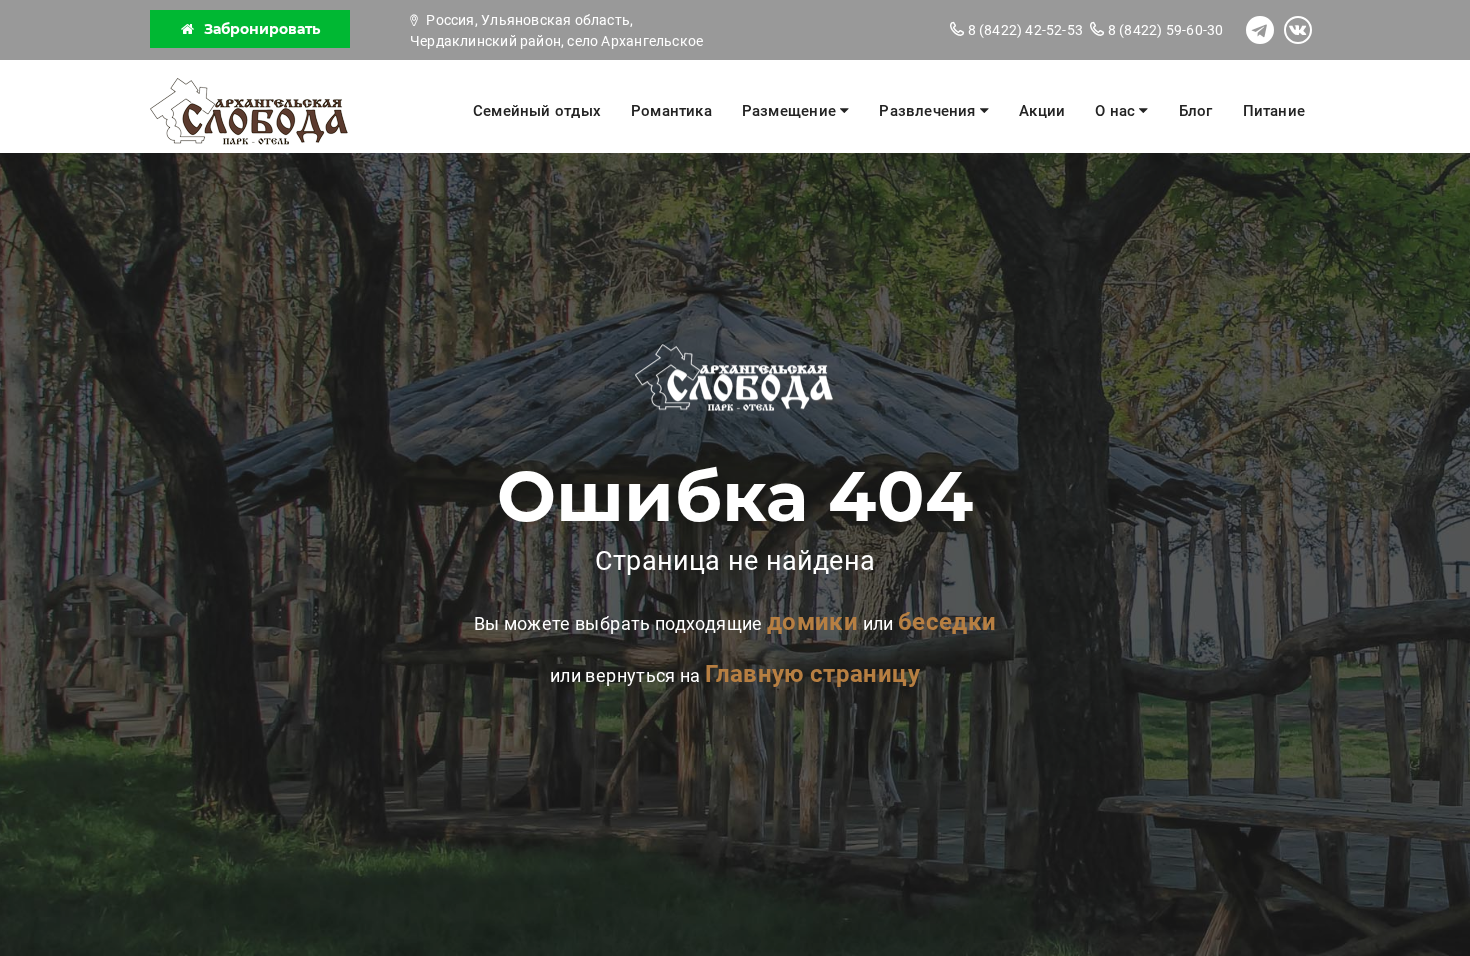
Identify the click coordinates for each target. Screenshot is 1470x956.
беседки (947, 622)
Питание (1274, 111)
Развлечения (929, 111)
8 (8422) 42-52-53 (1023, 30)
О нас (1117, 111)
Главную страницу (812, 674)
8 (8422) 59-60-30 (1164, 30)
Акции (1042, 111)
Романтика (671, 111)
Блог (1196, 111)
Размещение (791, 111)
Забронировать (262, 29)
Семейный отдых (537, 111)
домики (812, 622)
